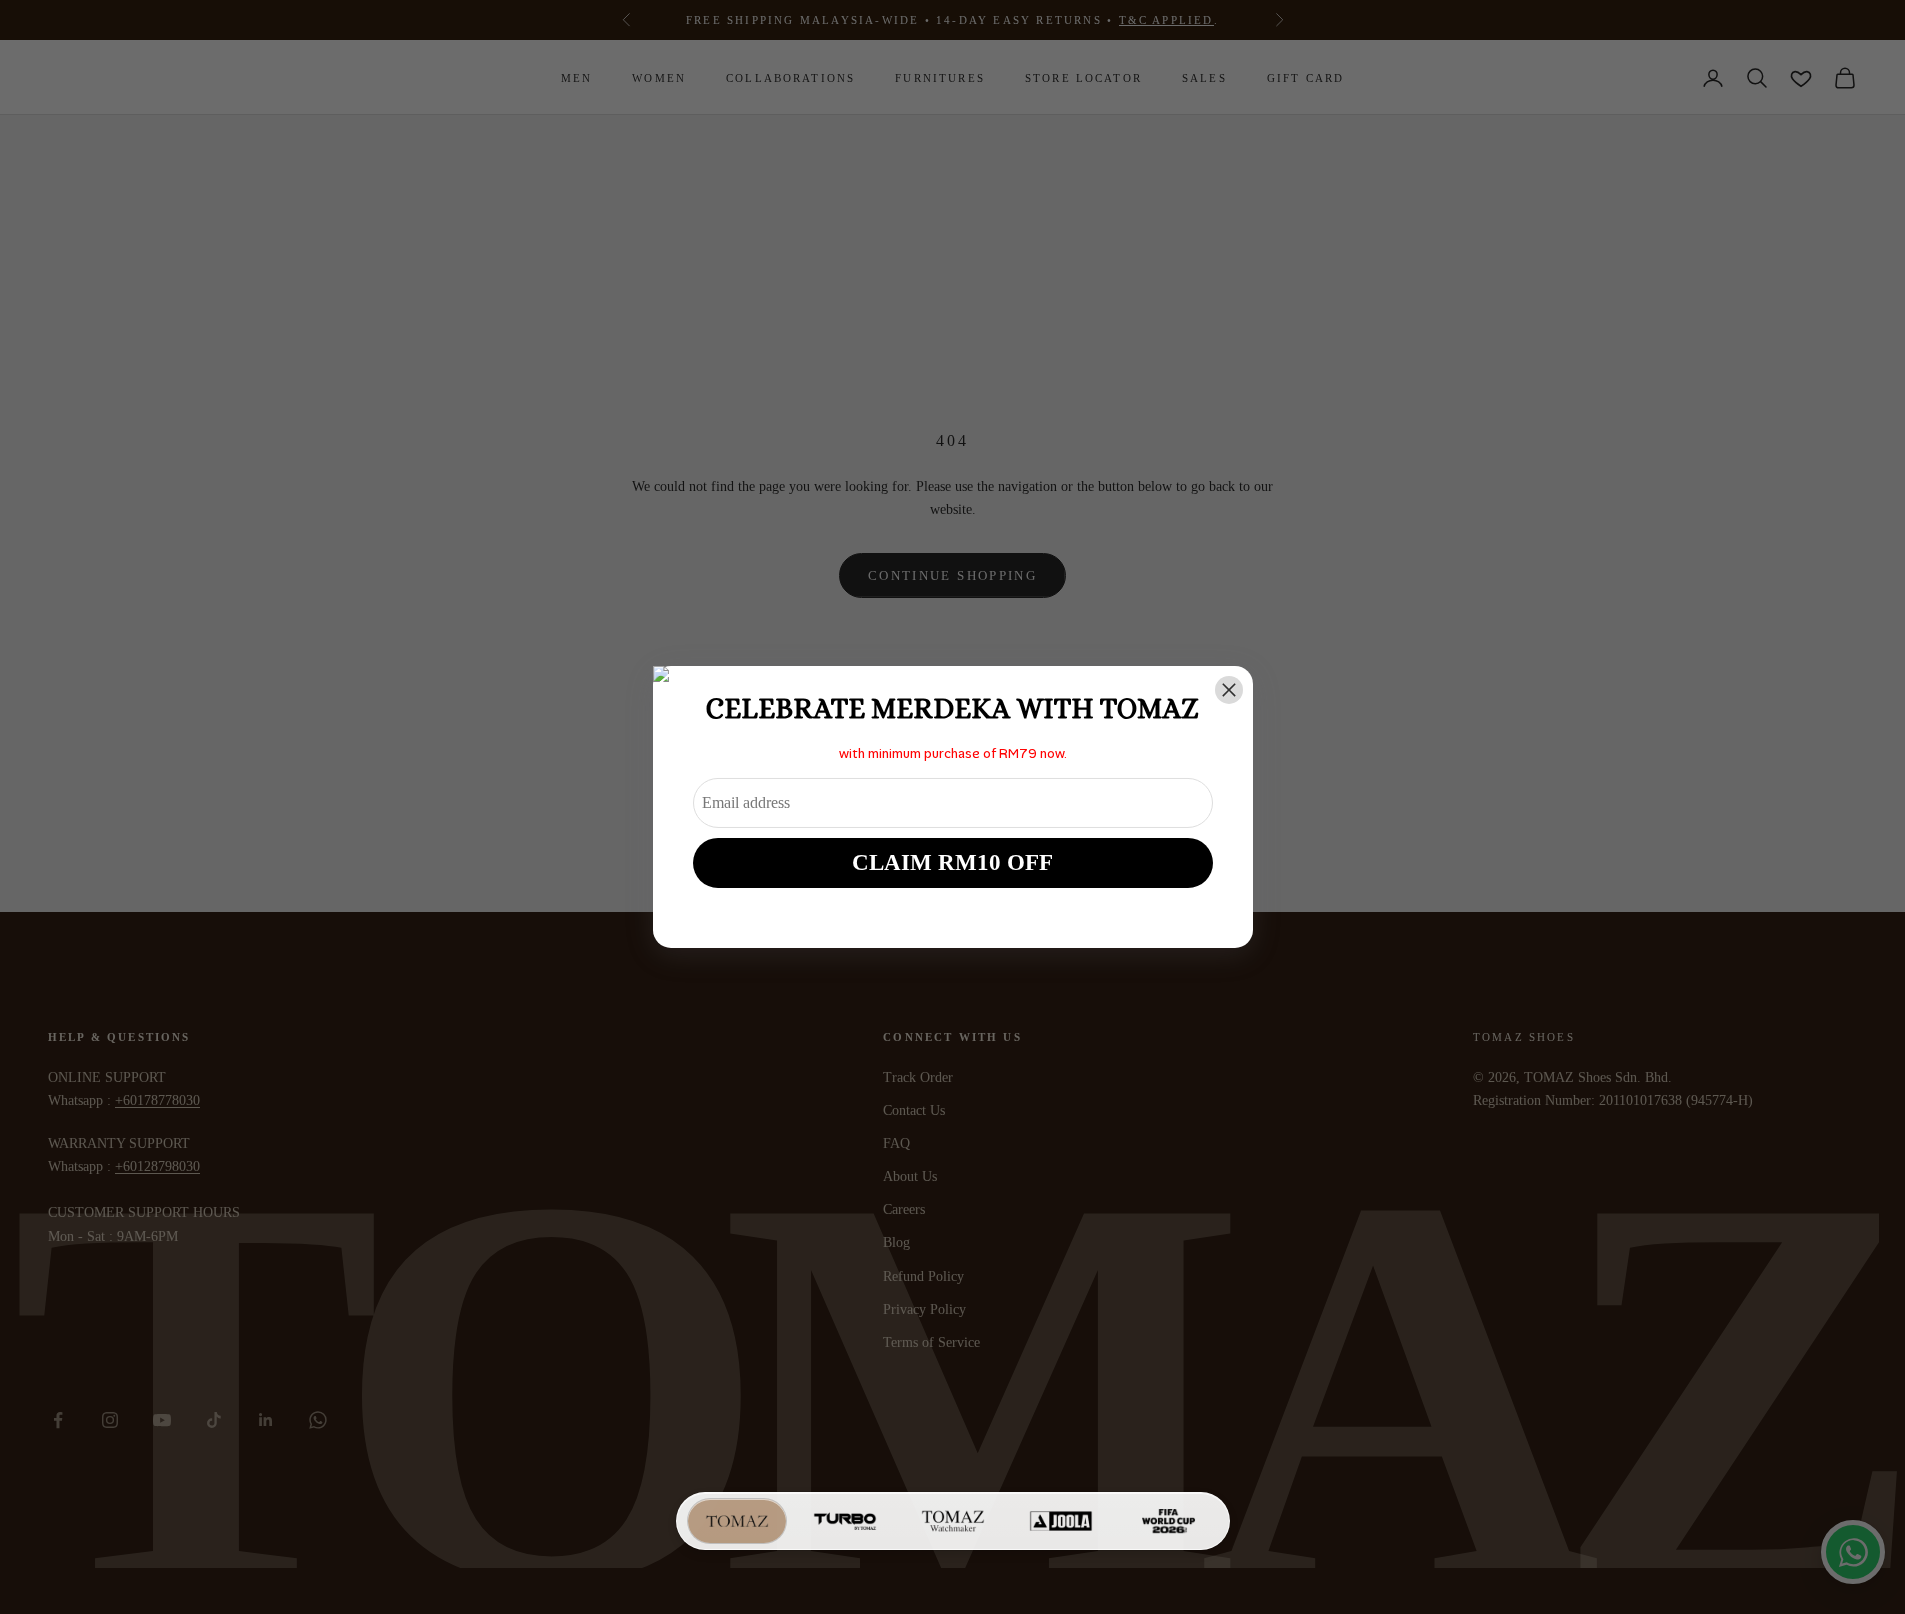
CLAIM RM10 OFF (952, 862)
